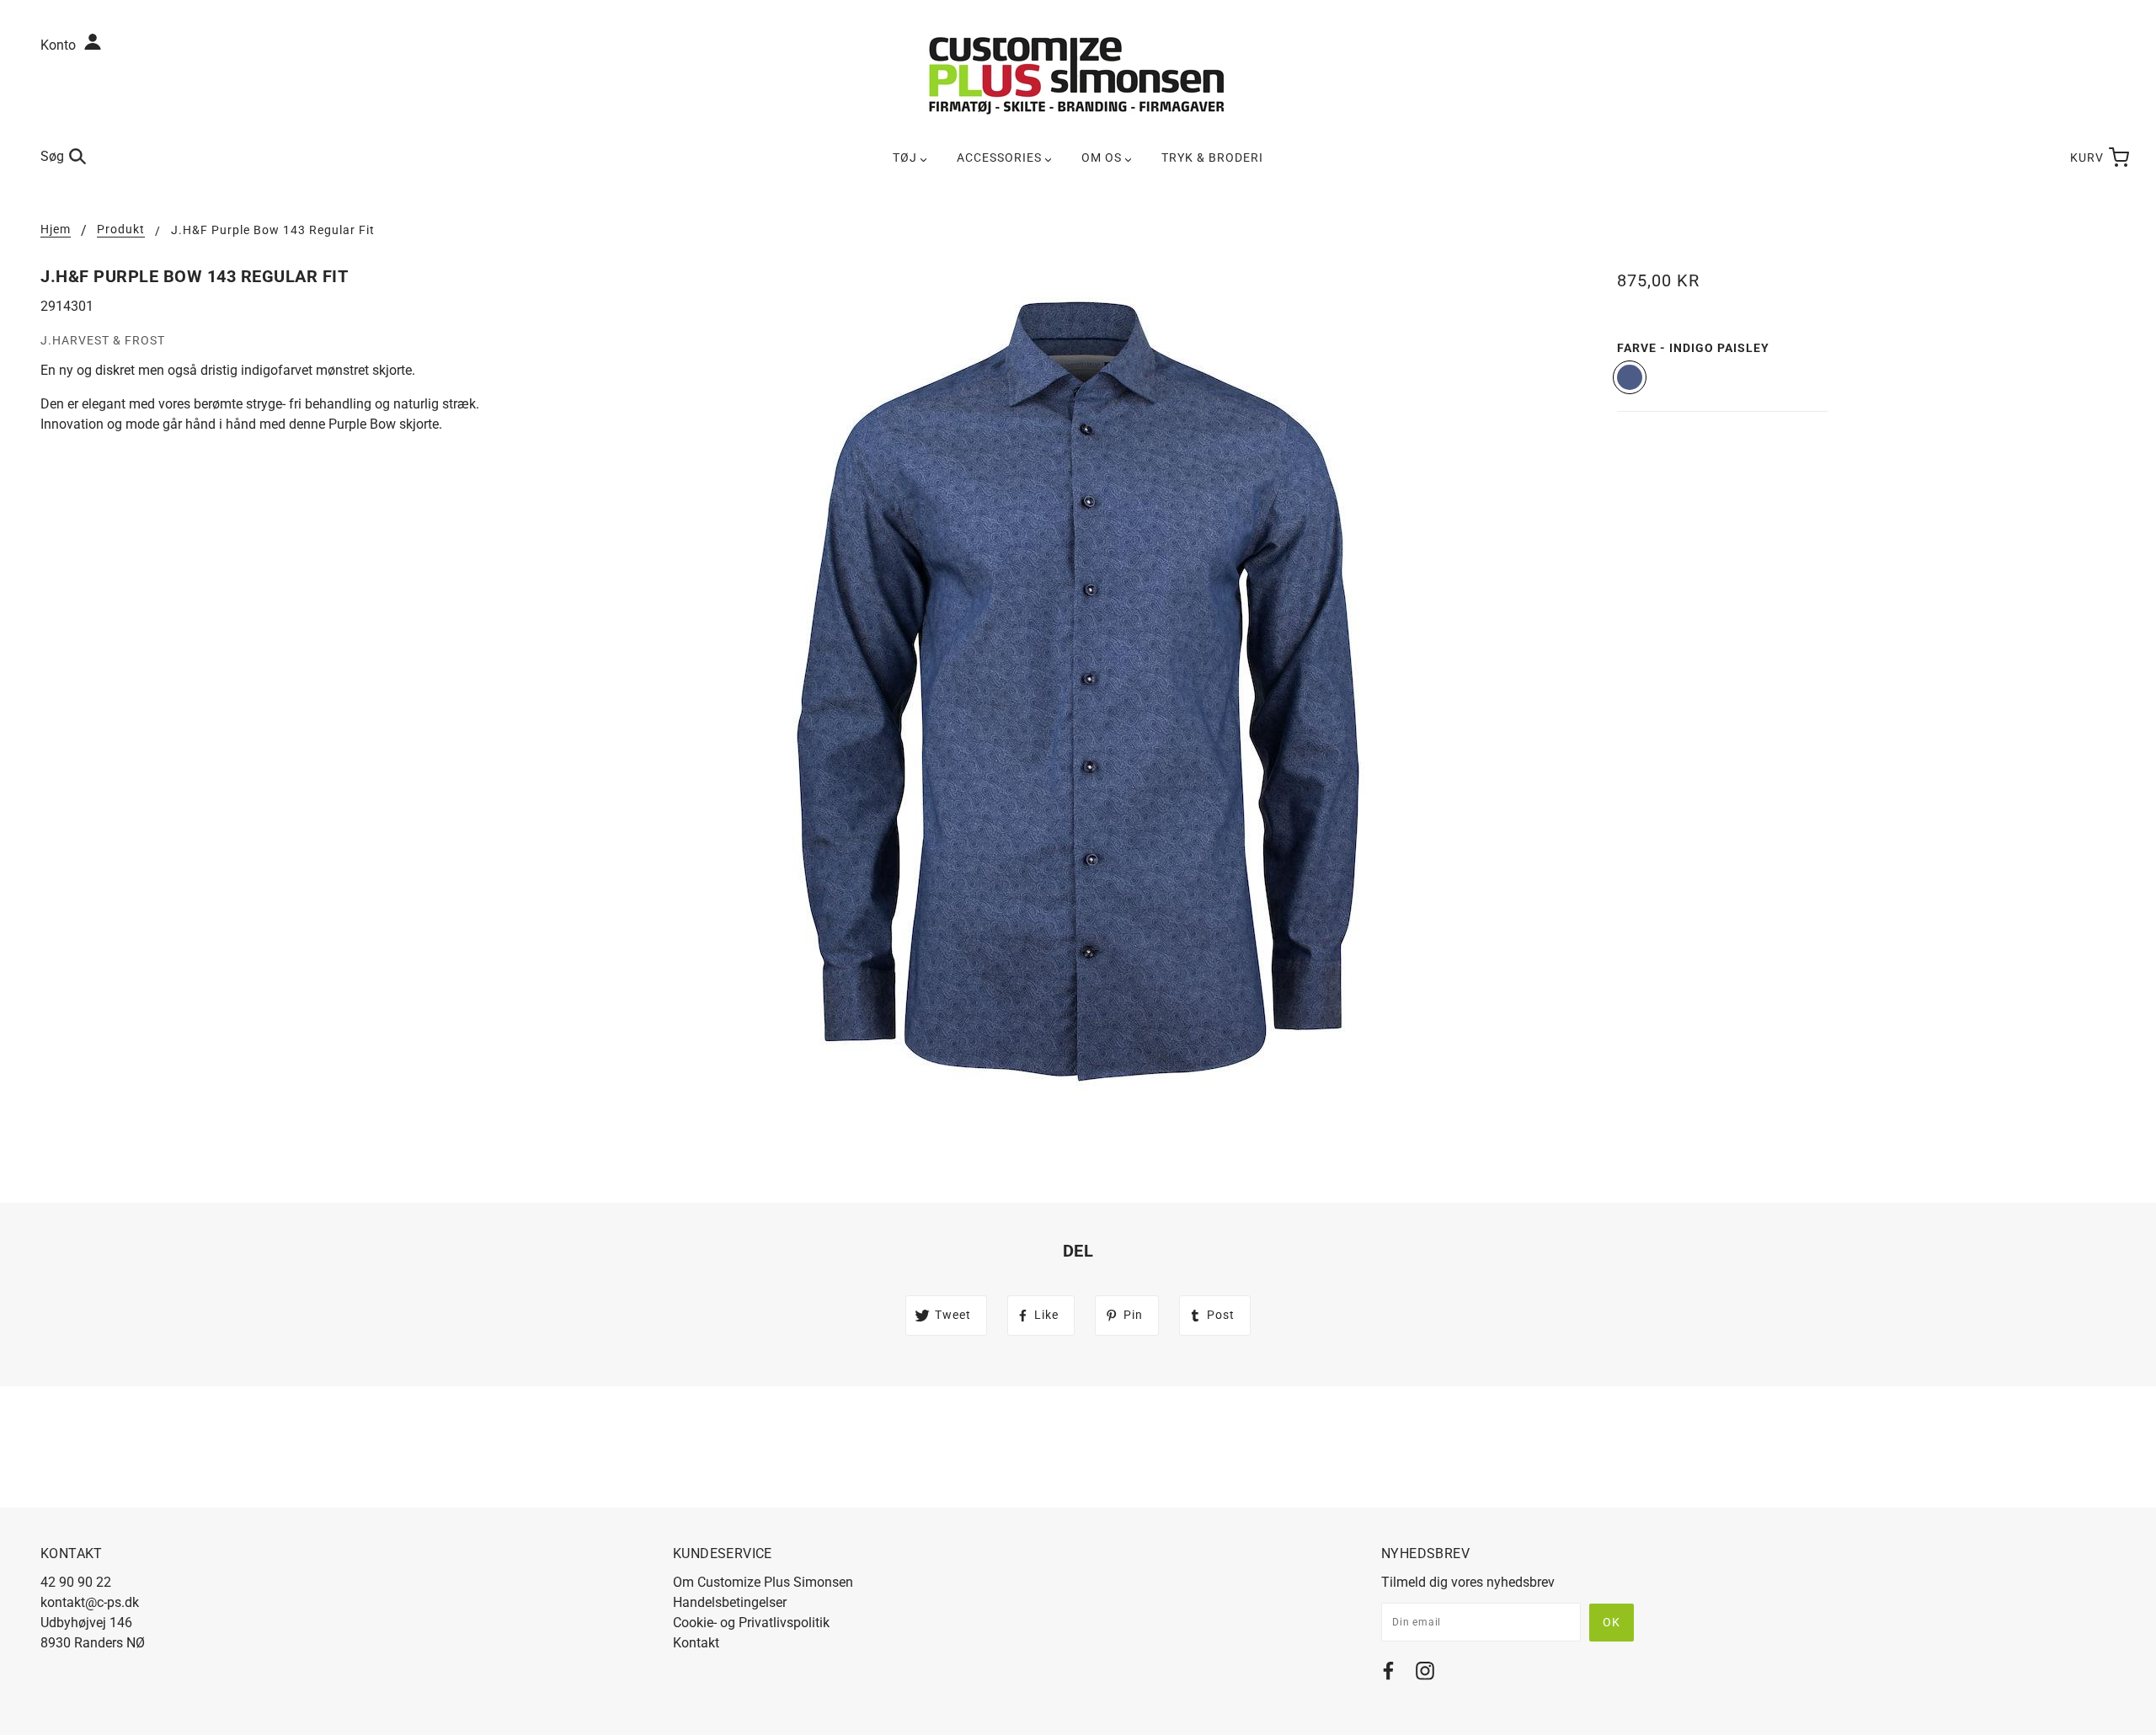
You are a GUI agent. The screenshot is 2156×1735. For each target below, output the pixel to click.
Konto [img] (60, 45)
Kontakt (696, 1643)
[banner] (1078, 75)
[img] (1388, 1674)
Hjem (56, 230)
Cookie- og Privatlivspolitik (751, 1623)
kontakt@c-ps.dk (90, 1602)
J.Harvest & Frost (103, 340)
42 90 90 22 (76, 1582)
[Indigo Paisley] (1630, 377)
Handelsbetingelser (730, 1602)
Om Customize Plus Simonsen (763, 1582)
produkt (121, 230)
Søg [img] (52, 156)
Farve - (1693, 348)
